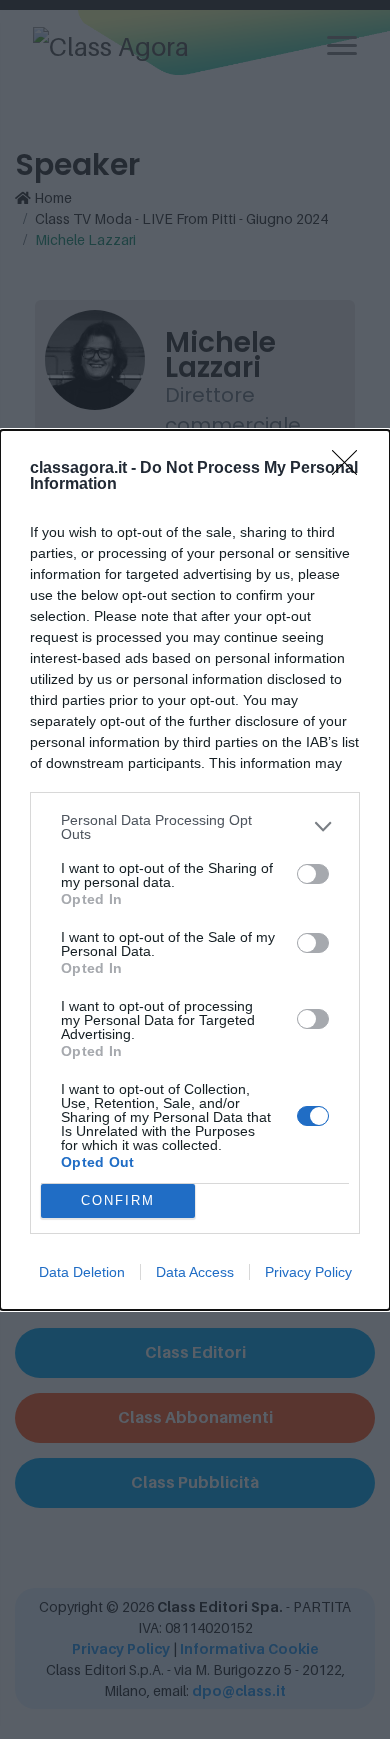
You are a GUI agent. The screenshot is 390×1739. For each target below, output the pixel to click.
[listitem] (195, 827)
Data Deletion (82, 1272)
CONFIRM (118, 1200)
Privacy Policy (308, 1272)
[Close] (351, 469)
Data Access (195, 1272)
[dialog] (195, 870)
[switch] (313, 874)
